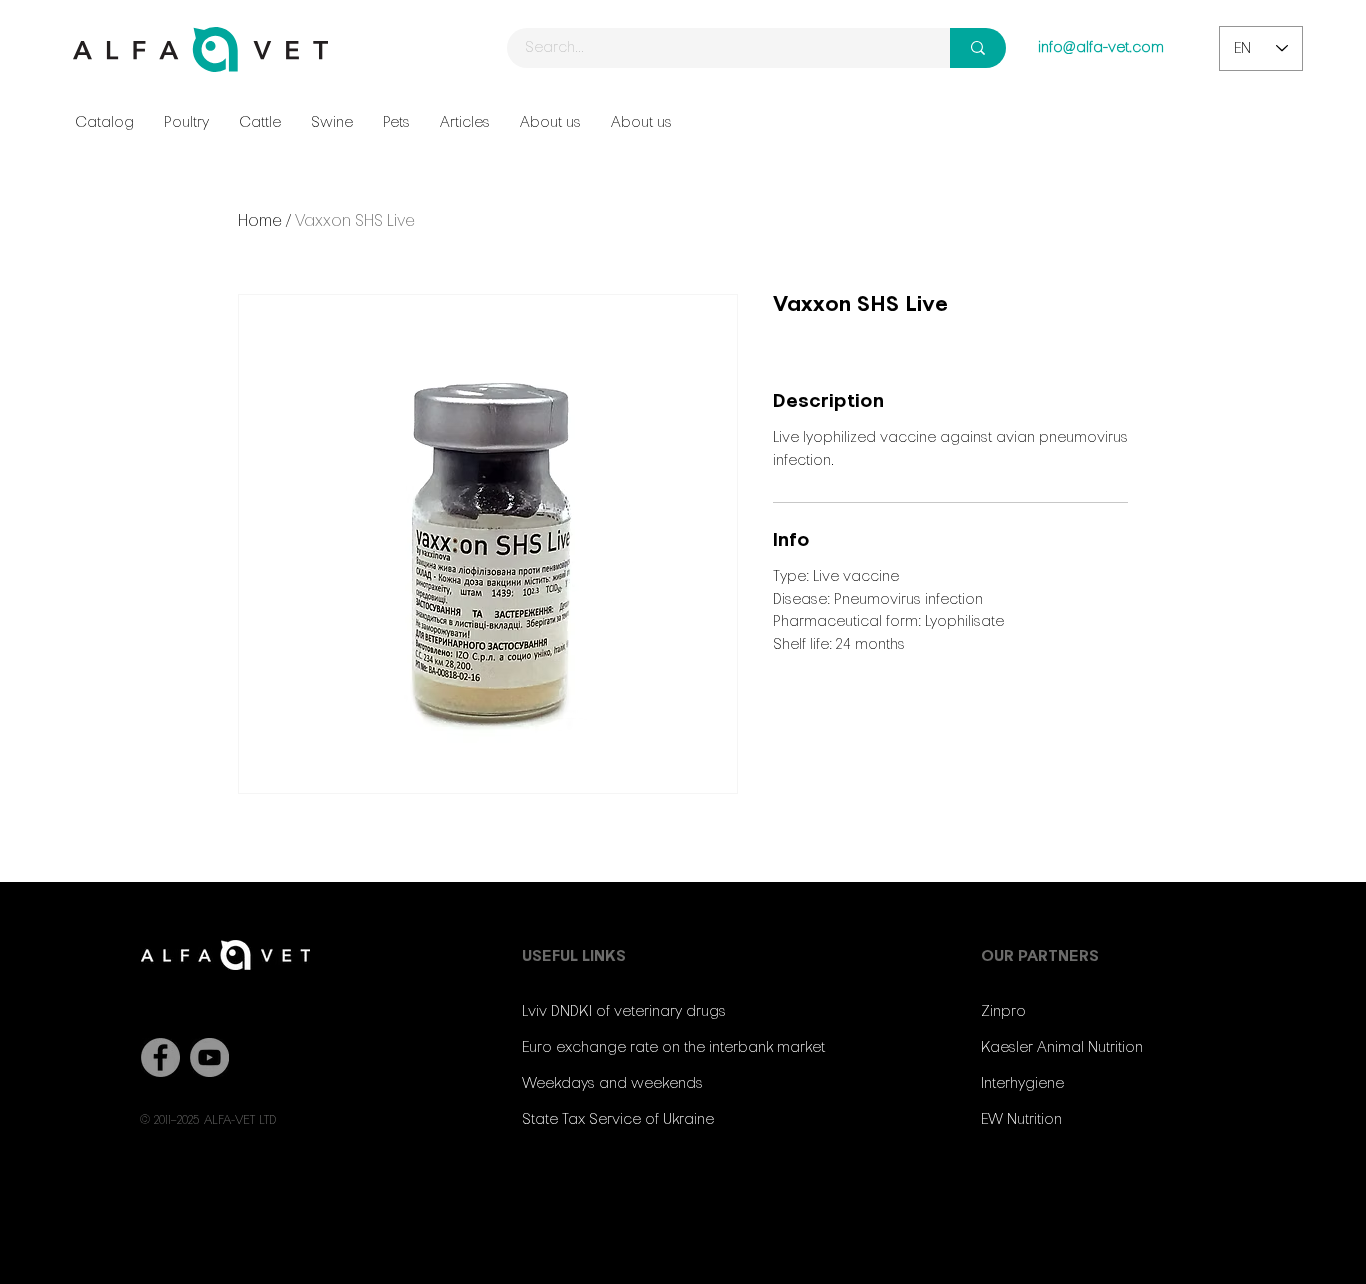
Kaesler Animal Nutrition (1062, 1048)
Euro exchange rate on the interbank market (673, 1048)
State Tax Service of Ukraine (618, 1120)
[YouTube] (209, 1057)
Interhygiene (1022, 1084)
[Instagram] (1059, 1200)
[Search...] (978, 48)
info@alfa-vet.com (1101, 48)
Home (260, 221)
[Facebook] (160, 1057)
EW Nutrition (1021, 1120)
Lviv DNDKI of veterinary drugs (624, 1012)
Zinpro (1003, 1012)
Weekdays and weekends (612, 1084)
